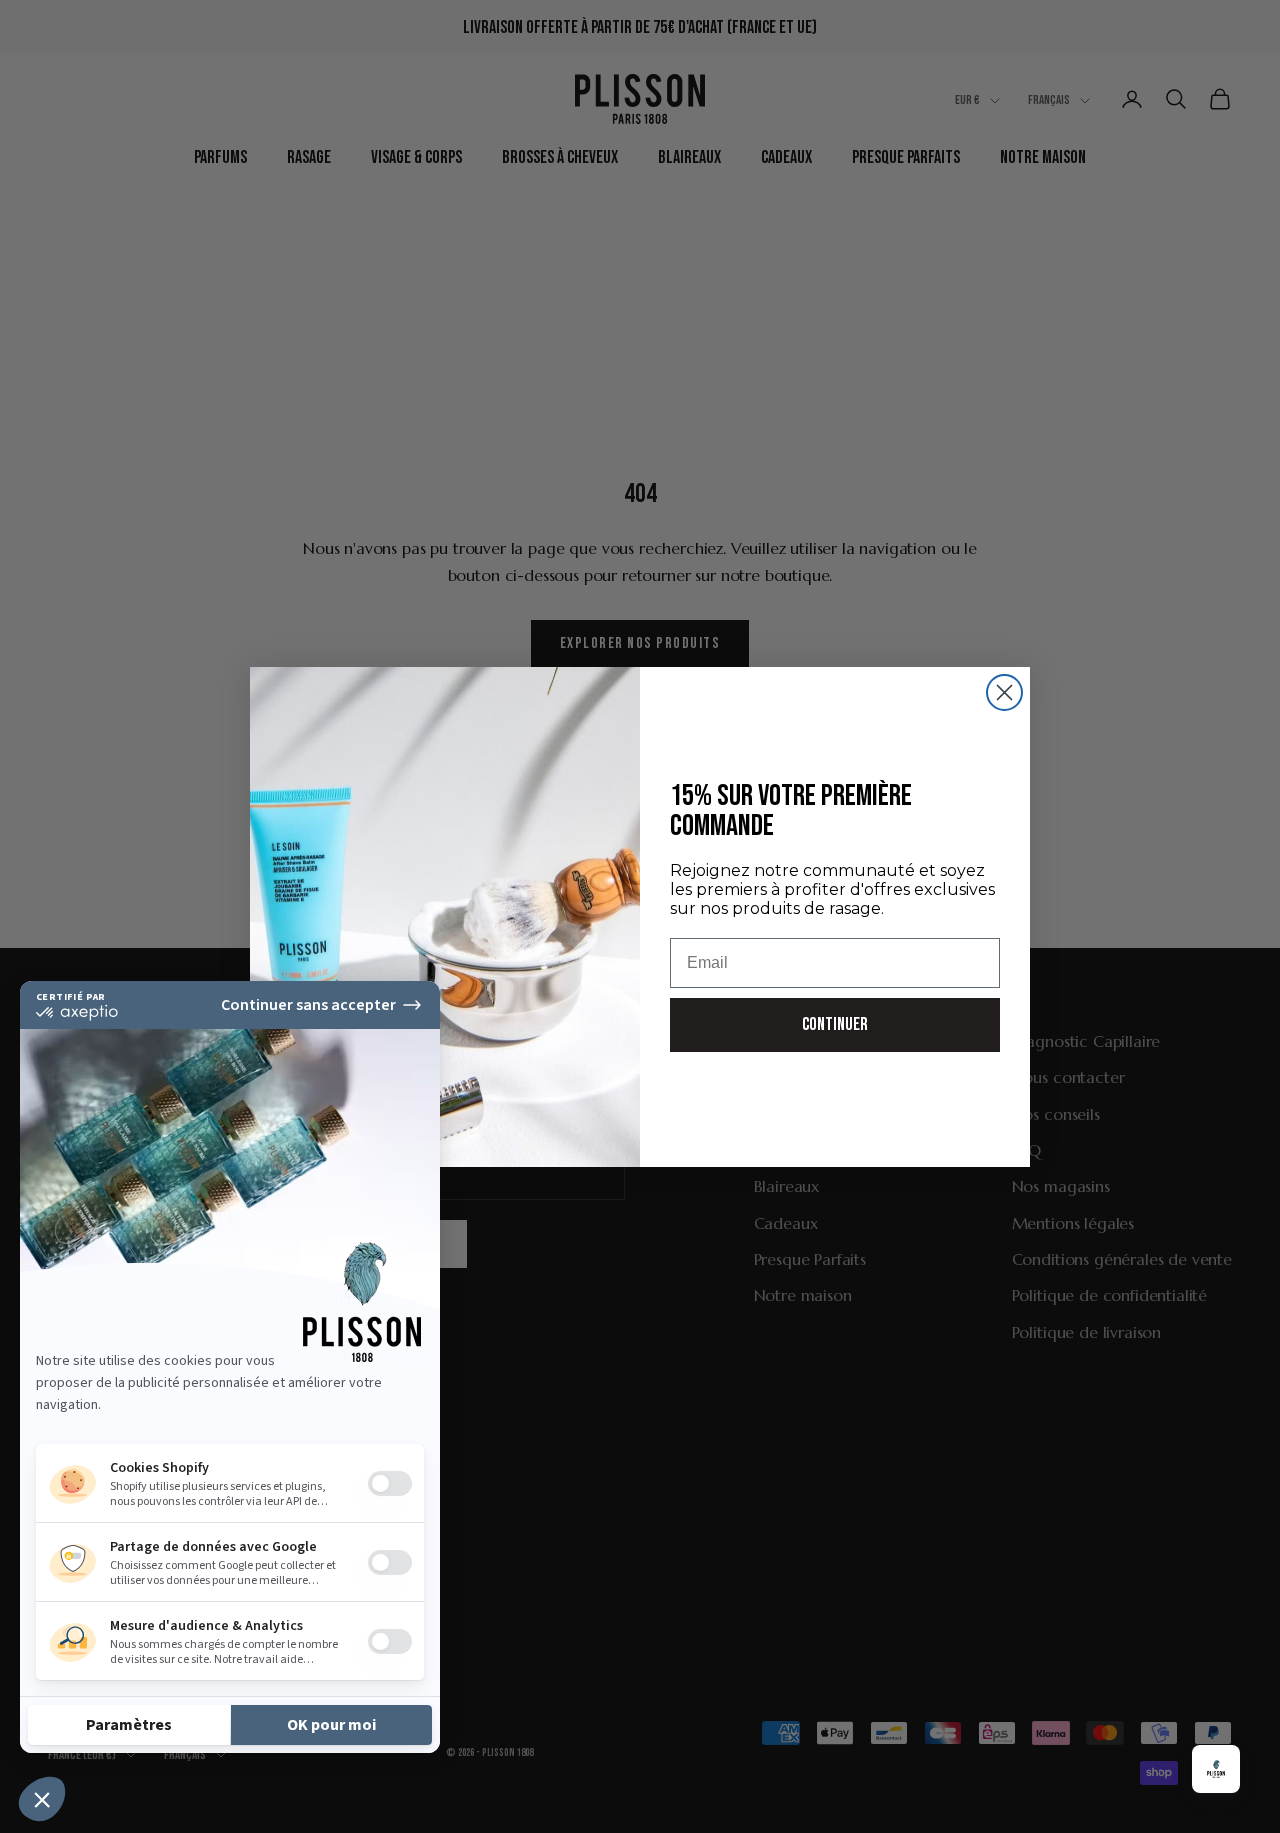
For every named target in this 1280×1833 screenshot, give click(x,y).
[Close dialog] (1004, 692)
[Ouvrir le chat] (1216, 1769)
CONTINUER (835, 1024)
